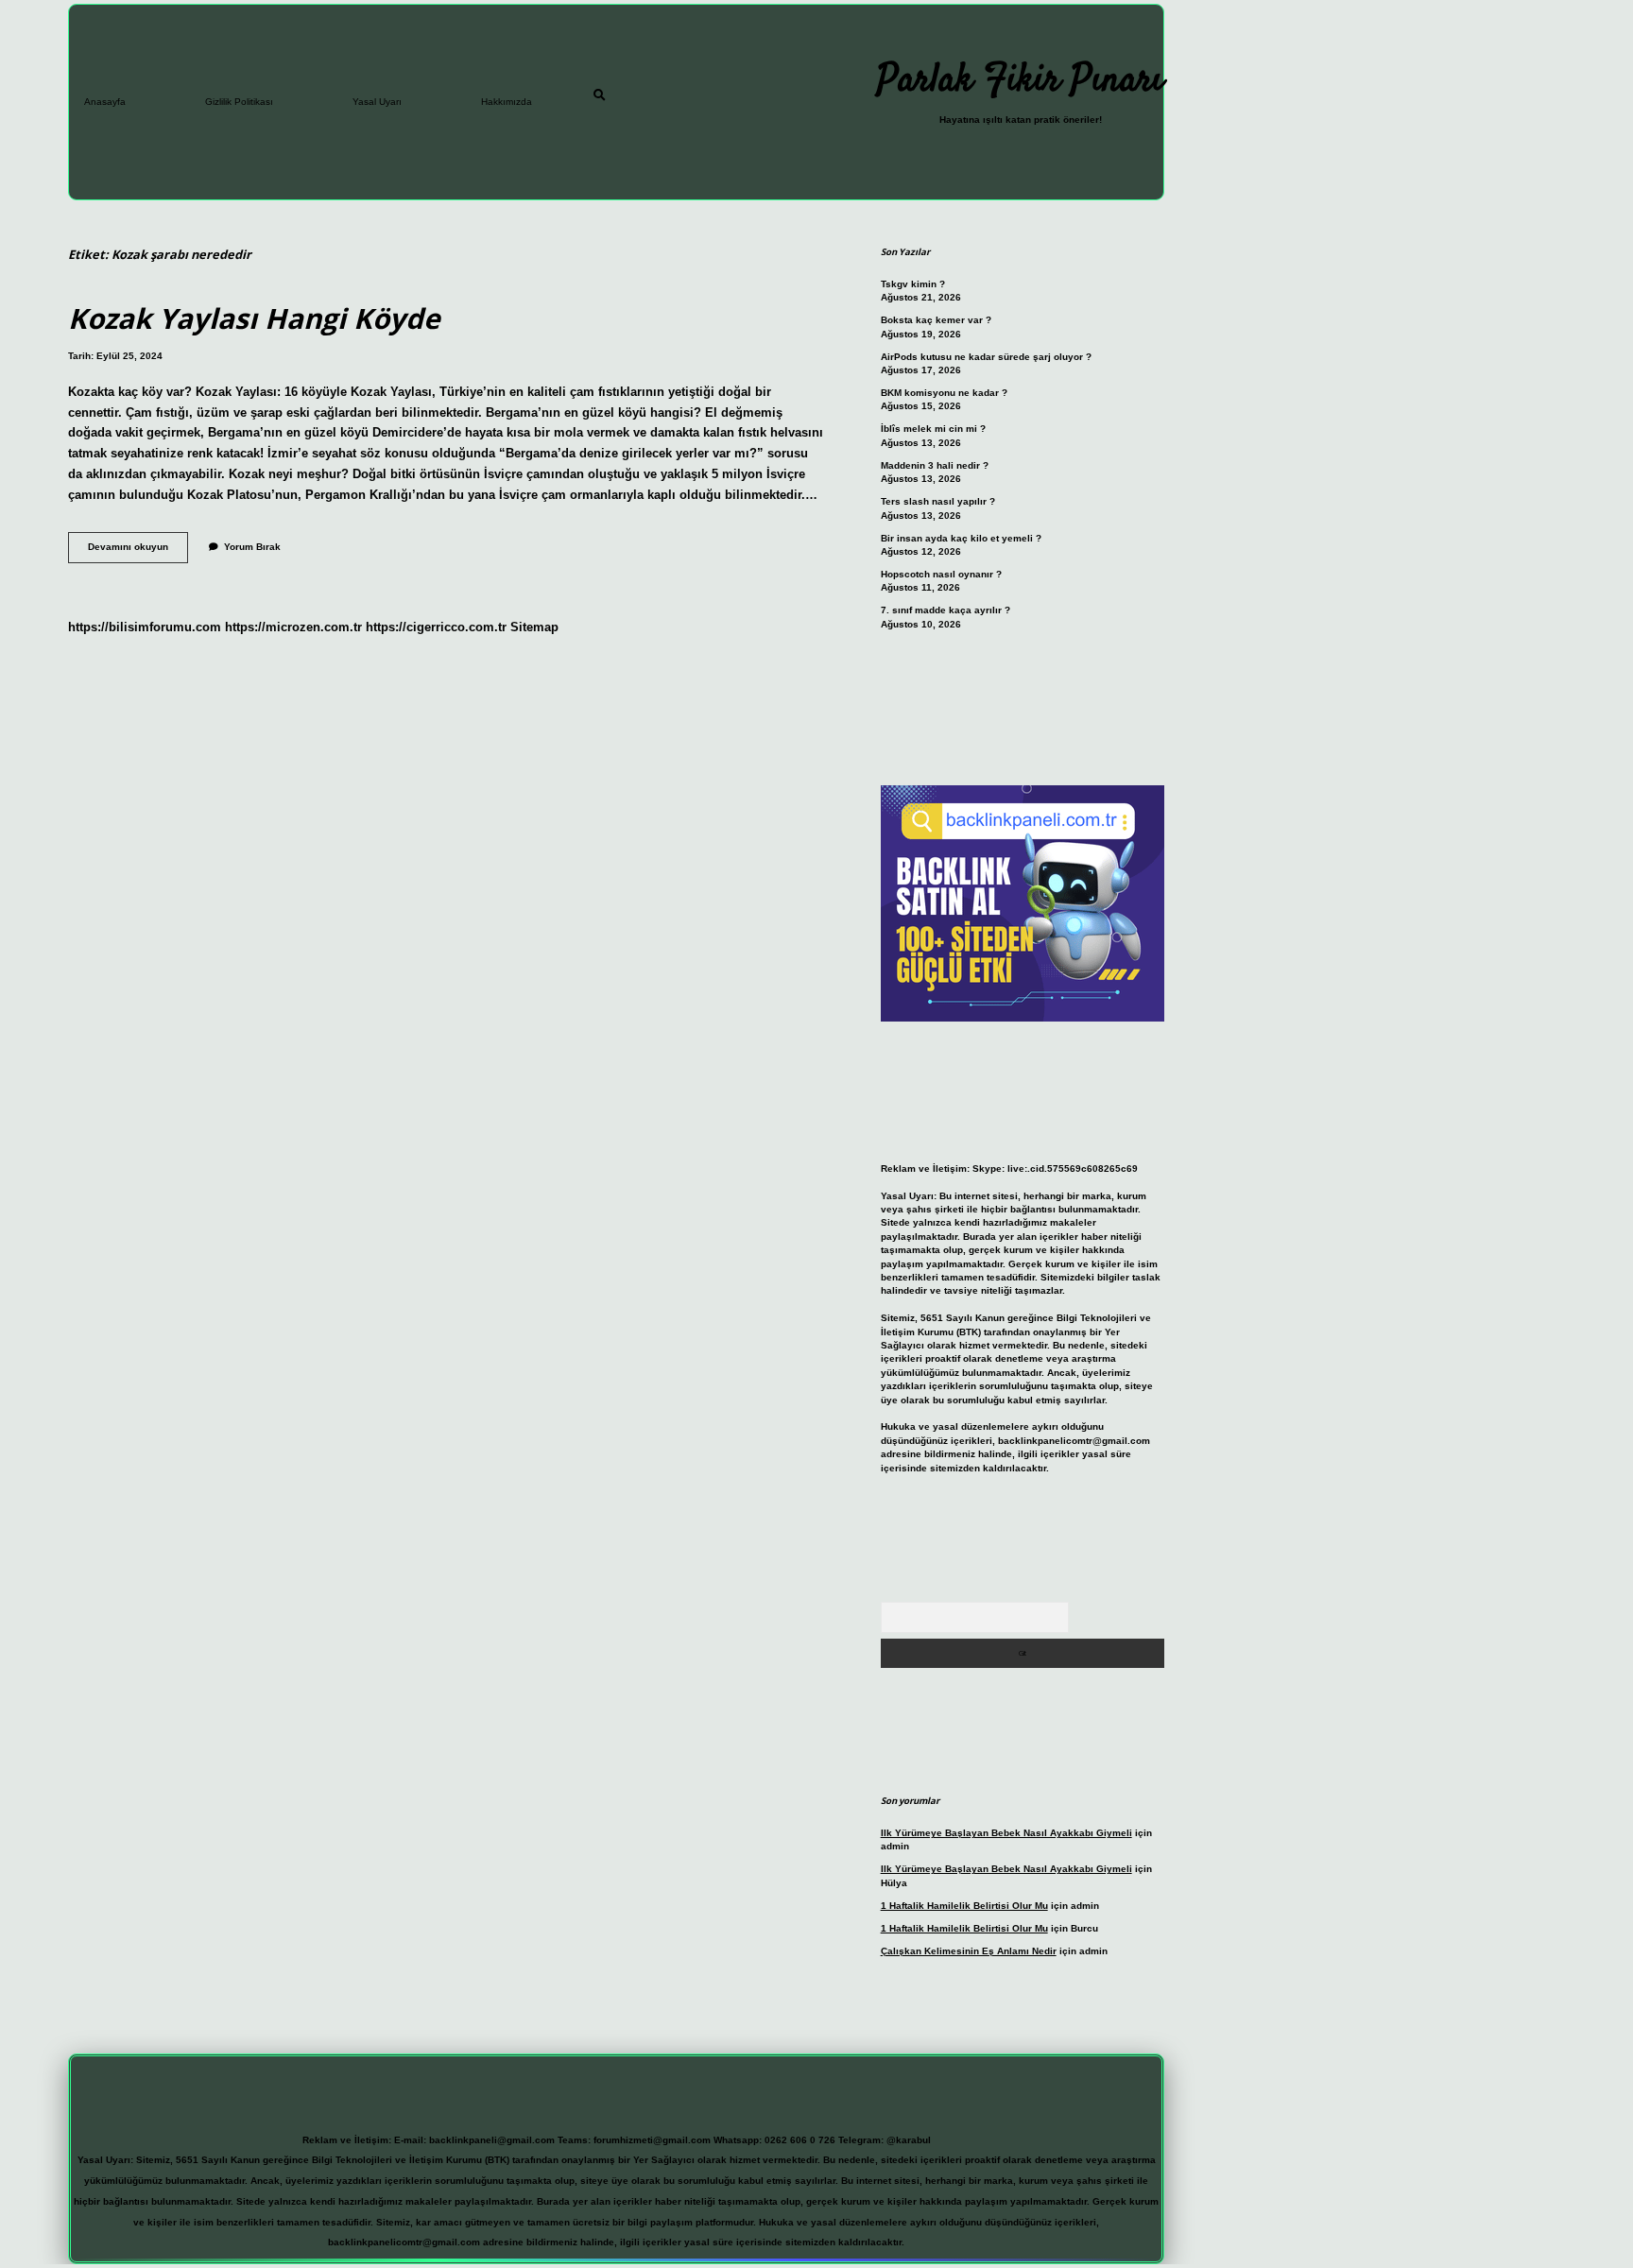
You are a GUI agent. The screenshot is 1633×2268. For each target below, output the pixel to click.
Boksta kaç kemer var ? (936, 320)
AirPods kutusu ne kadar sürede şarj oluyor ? (986, 357)
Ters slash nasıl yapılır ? (938, 501)
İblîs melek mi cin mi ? (933, 429)
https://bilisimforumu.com (145, 627)
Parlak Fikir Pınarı (1020, 81)
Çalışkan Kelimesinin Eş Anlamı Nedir (969, 1951)
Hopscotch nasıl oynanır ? (941, 574)
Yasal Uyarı (377, 102)
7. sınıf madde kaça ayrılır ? (945, 610)
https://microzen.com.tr (293, 627)
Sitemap (534, 627)
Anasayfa (105, 102)
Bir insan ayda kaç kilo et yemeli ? (961, 538)
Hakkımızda (507, 102)
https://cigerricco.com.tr (436, 627)
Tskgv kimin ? (913, 284)
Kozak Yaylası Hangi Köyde (254, 318)
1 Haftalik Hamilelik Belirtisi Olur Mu (964, 1906)
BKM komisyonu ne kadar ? (944, 393)
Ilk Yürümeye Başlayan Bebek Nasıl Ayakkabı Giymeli (1006, 1833)
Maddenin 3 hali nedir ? (935, 465)
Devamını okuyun (138, 551)
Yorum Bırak (252, 547)
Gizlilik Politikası (239, 102)
